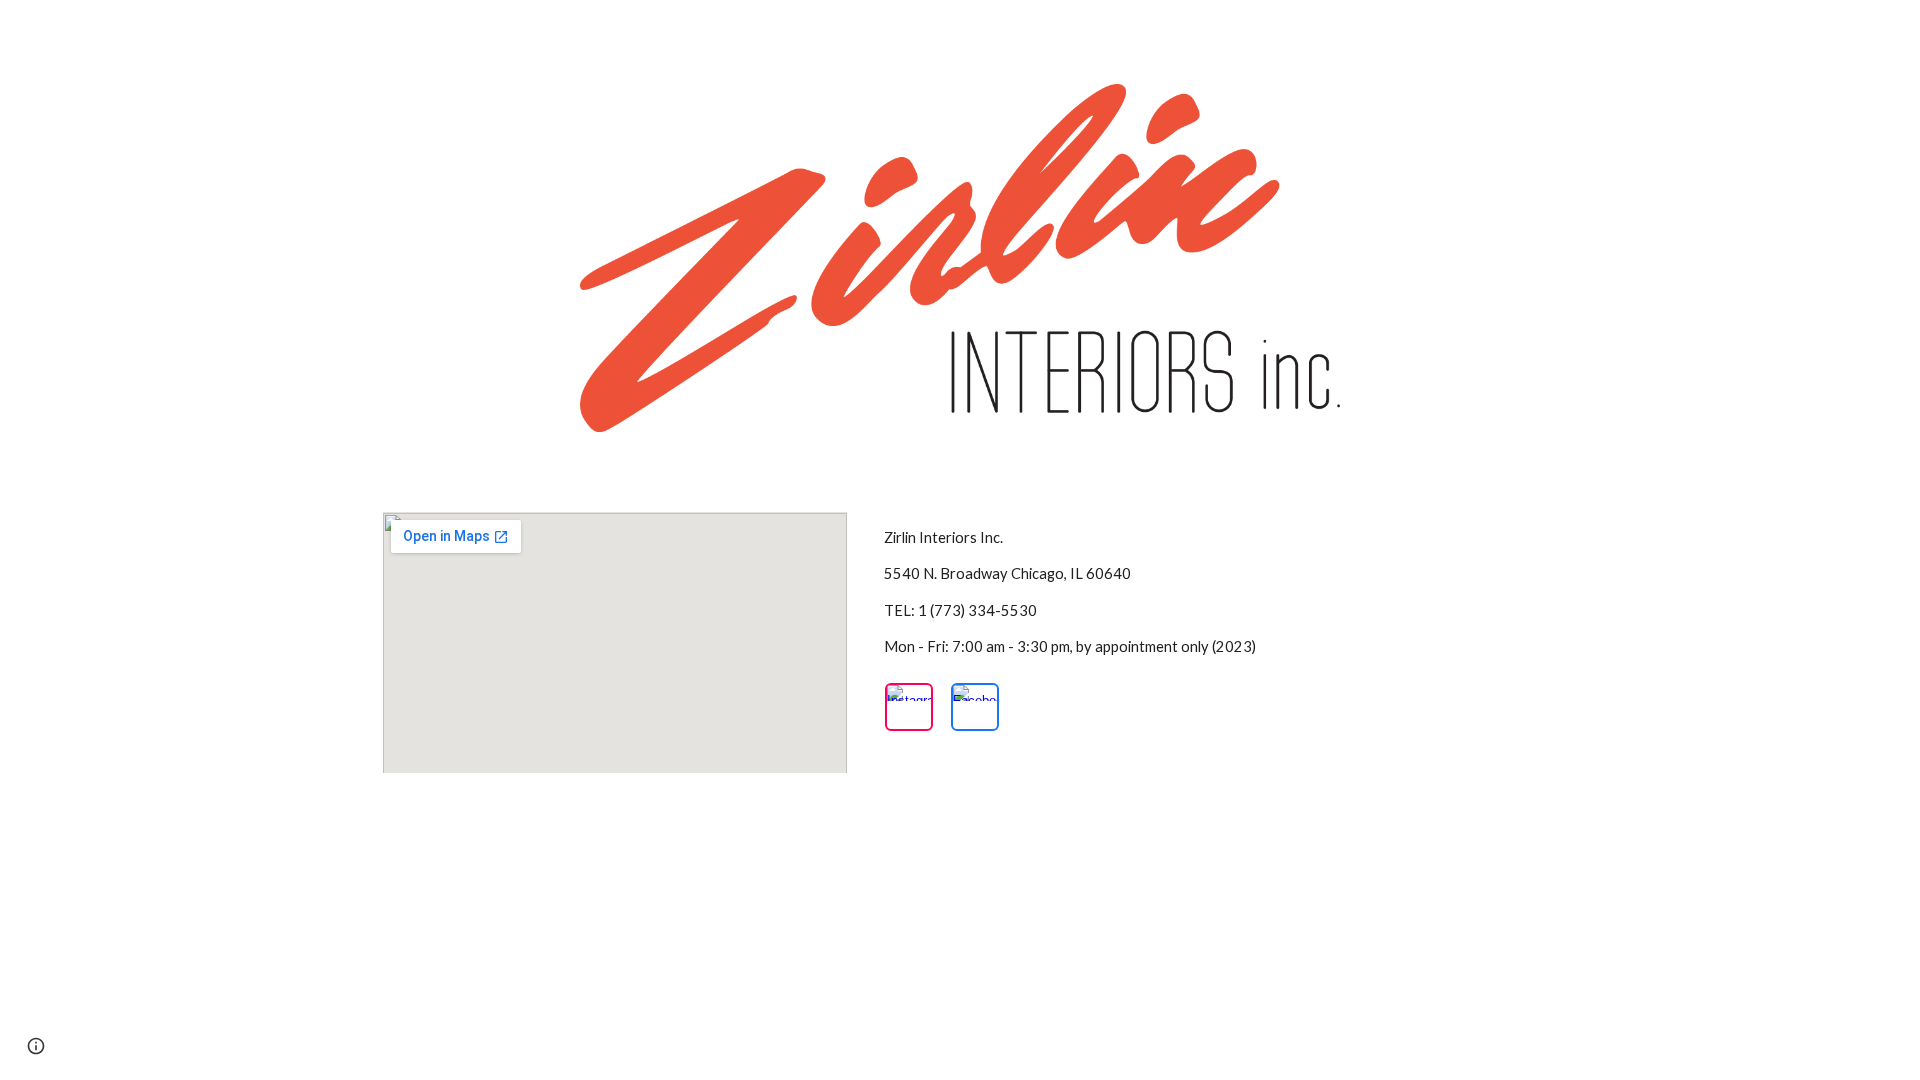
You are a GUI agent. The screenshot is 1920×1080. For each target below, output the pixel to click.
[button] (36, 1046)
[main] (1206, 593)
